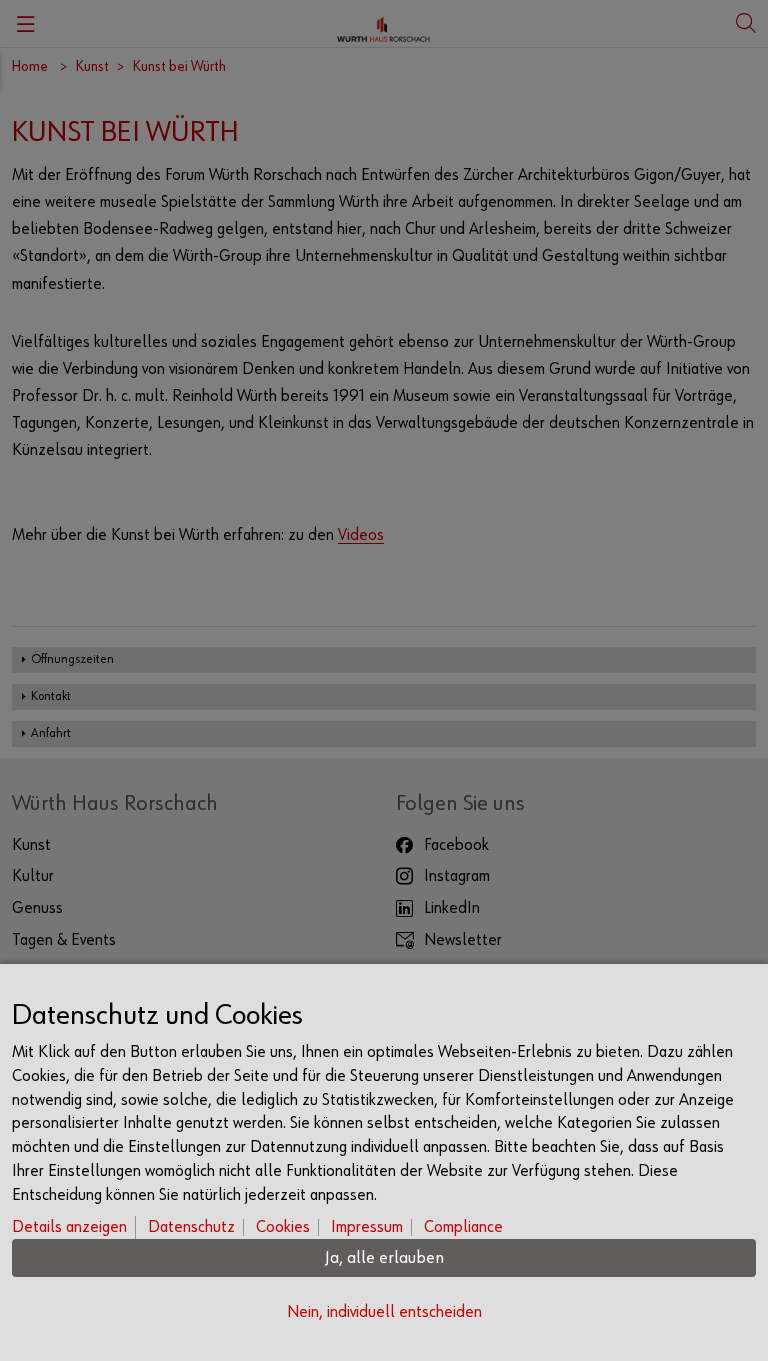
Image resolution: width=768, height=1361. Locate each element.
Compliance (463, 1227)
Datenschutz (191, 1227)
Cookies (283, 1227)
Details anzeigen (69, 1227)
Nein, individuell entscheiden (384, 1312)
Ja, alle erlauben (384, 1258)
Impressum (367, 1227)
